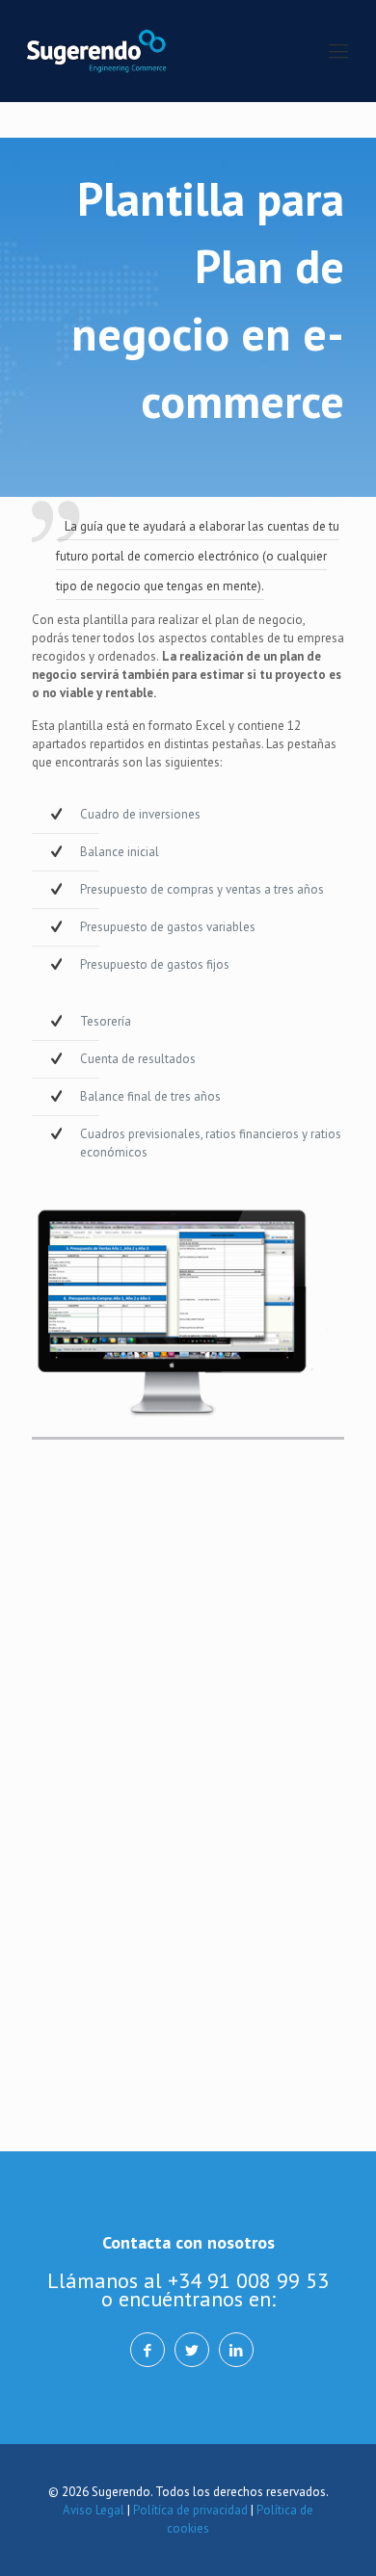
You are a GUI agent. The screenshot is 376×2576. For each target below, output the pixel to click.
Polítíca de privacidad (190, 2510)
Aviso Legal (94, 2510)
